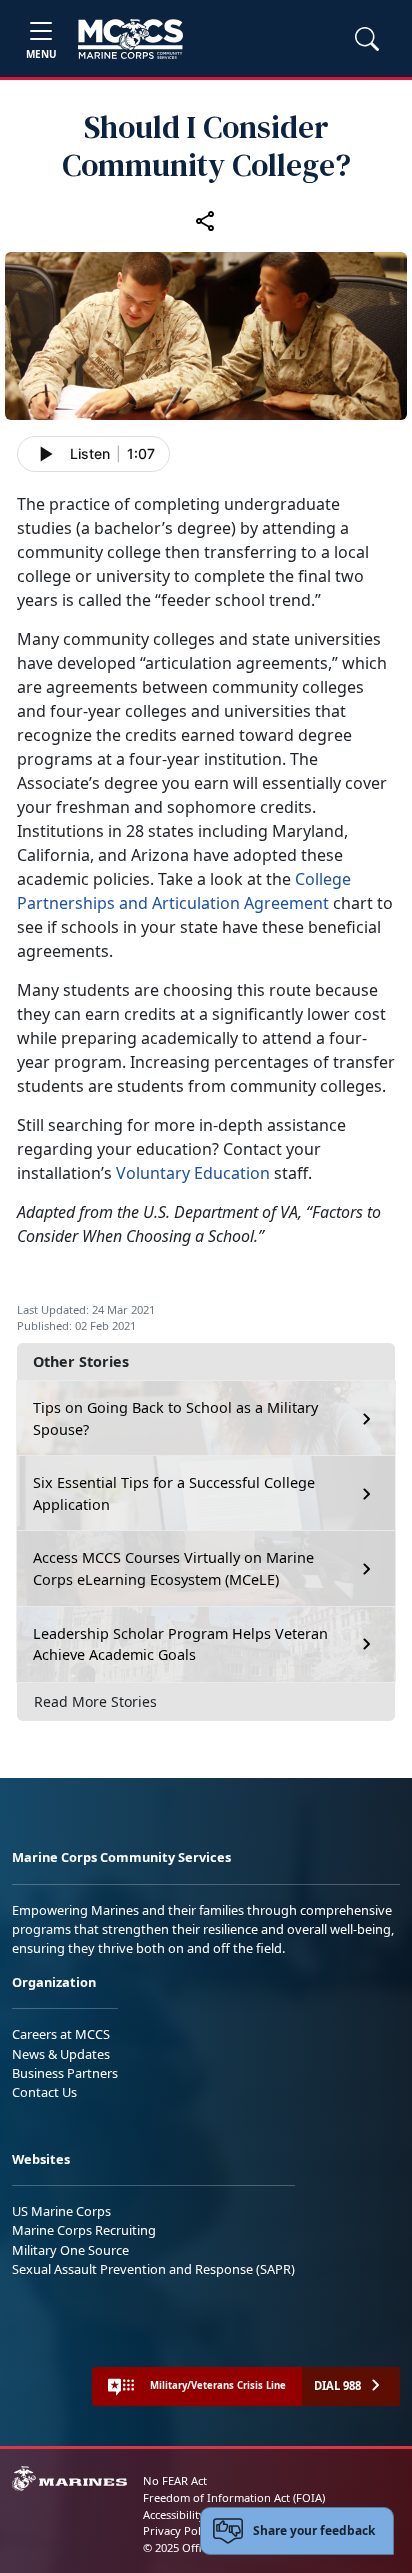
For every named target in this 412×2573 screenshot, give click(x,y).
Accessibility (174, 2514)
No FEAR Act (175, 2480)
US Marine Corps (61, 2211)
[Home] (130, 39)
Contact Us (44, 2092)
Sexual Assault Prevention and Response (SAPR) (153, 2269)
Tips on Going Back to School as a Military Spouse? (175, 1418)
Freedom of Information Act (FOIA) (234, 2497)
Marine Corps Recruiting (84, 2230)
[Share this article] (206, 220)
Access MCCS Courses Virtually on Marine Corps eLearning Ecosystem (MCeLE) (173, 1568)
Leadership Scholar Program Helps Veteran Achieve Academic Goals (180, 1644)
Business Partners (65, 2073)
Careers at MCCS (61, 2034)
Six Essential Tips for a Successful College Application (174, 1493)
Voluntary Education (193, 1173)
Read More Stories (95, 1701)
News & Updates (61, 2054)
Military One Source (70, 2250)
